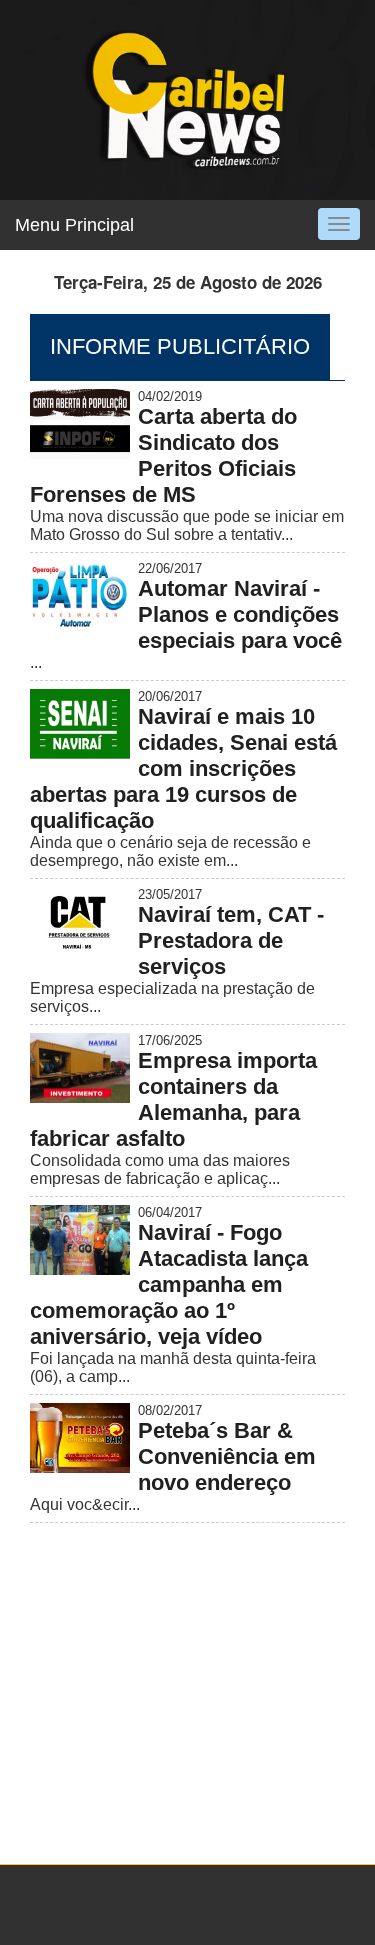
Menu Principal (74, 225)
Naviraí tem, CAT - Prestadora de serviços (231, 940)
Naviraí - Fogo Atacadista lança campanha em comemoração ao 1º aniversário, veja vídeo (169, 1284)
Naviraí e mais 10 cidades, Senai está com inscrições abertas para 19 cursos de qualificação (183, 768)
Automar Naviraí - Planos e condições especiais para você (240, 614)
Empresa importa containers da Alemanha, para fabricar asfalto (173, 1099)
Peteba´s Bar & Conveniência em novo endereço (227, 1456)
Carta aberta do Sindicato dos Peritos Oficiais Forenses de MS (163, 455)
